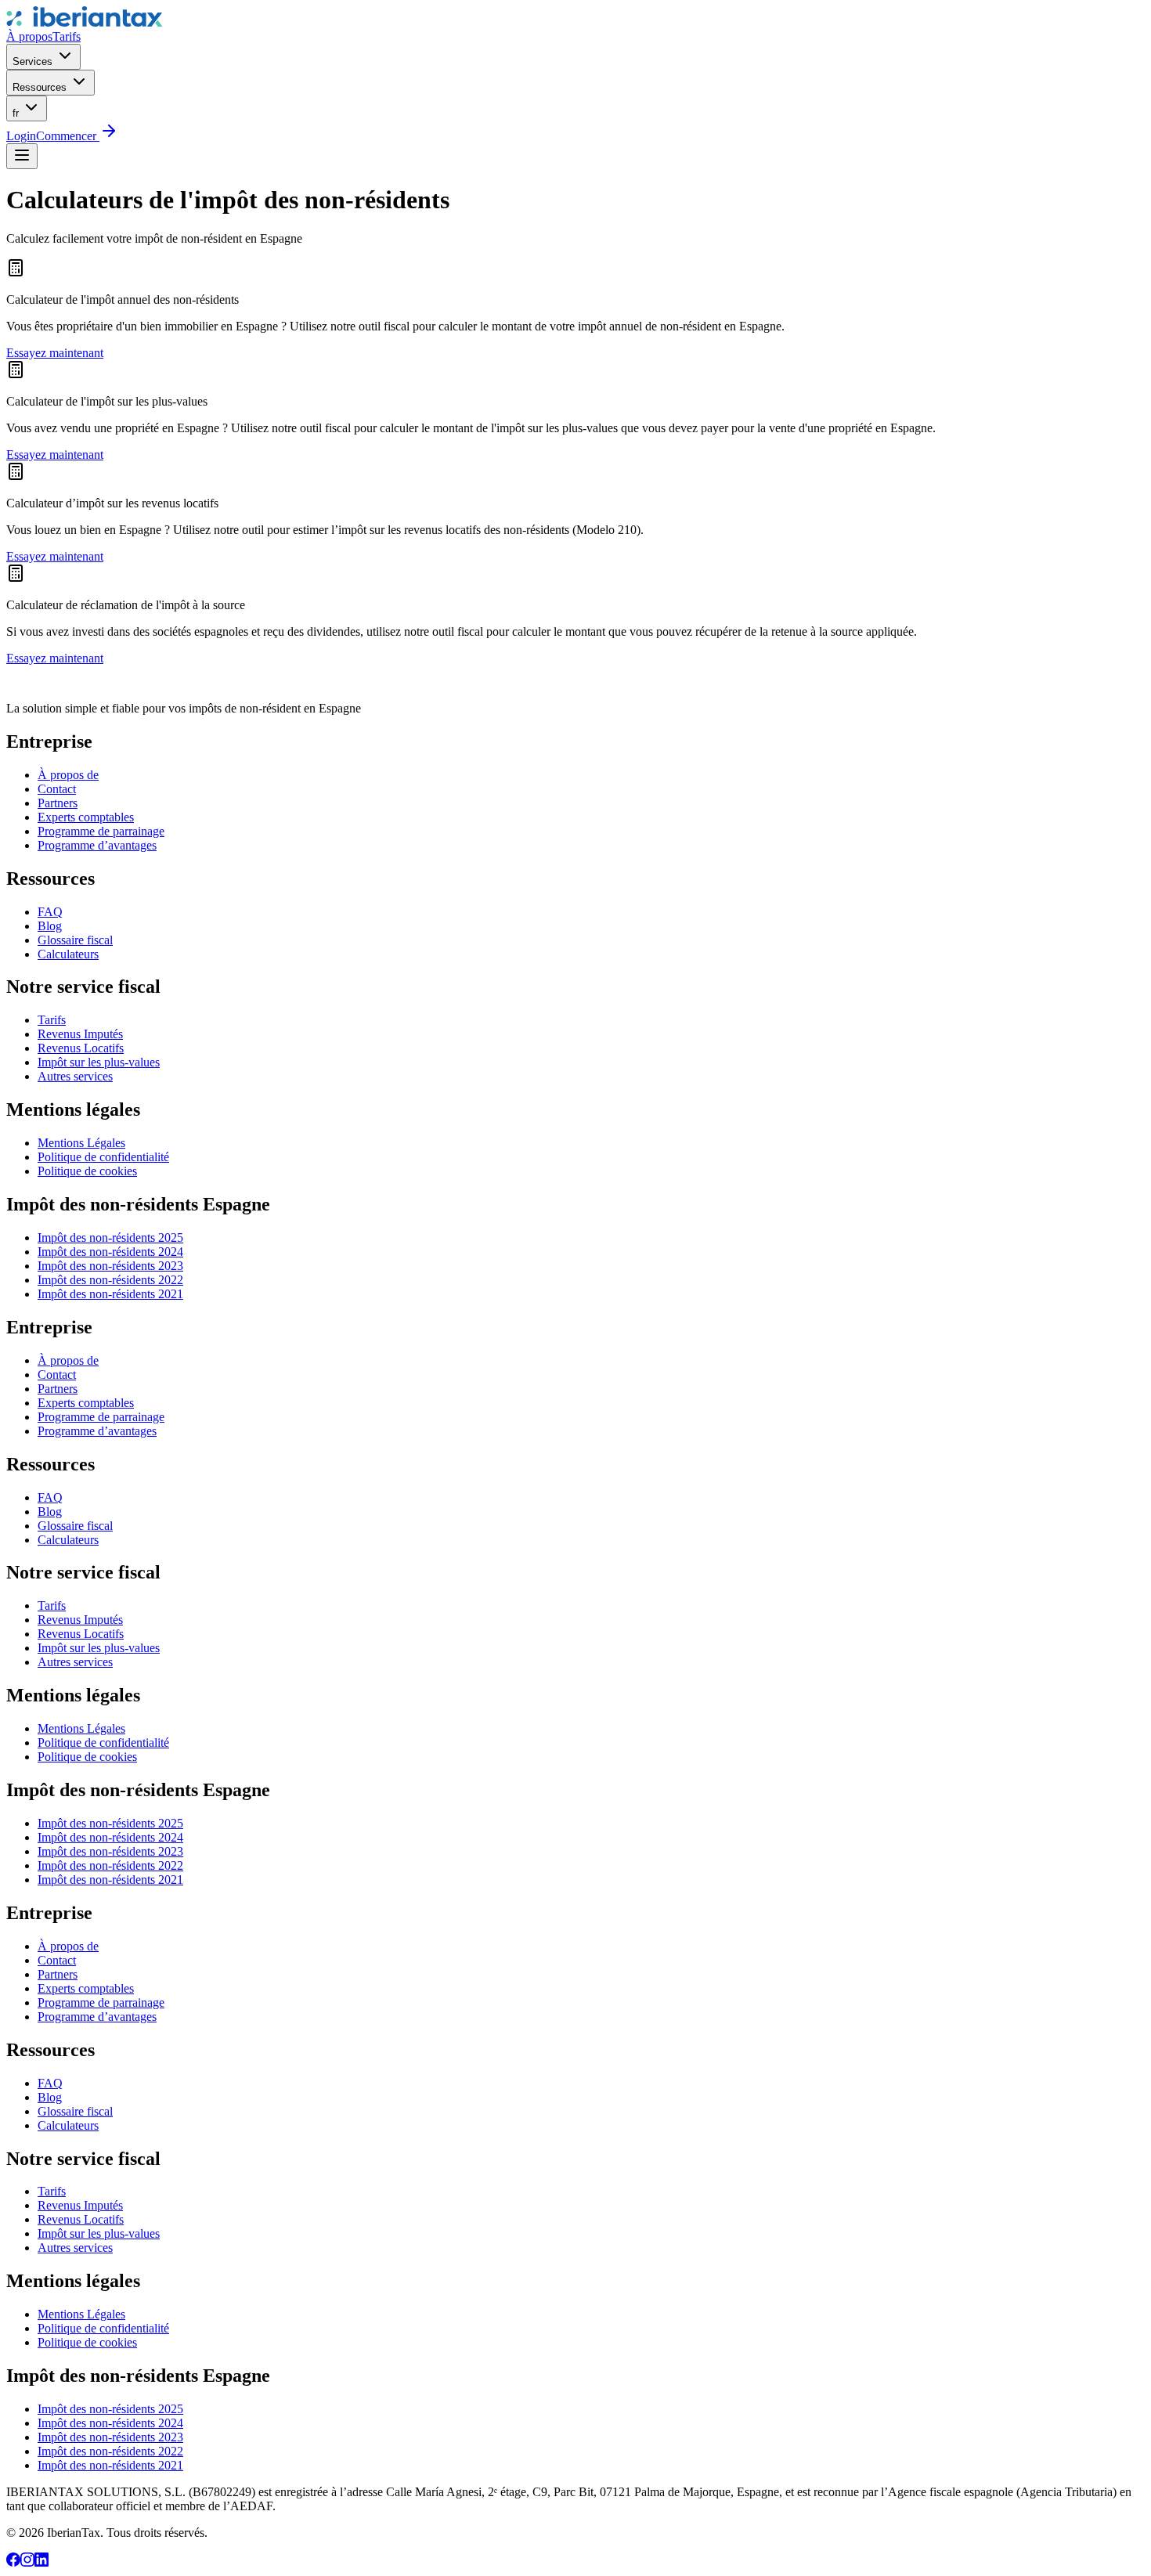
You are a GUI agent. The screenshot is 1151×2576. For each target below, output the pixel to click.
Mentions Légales (81, 1143)
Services (34, 61)
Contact (57, 789)
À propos (29, 36)
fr (17, 113)
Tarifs (67, 36)
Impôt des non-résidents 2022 (110, 1280)
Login (21, 136)
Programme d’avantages (97, 845)
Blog (50, 926)
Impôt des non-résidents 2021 (110, 1294)
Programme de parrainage (101, 831)
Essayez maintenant (55, 353)
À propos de (68, 775)
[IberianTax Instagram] (27, 2562)
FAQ (50, 912)
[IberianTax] (85, 22)
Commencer (68, 136)
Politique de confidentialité (103, 1157)
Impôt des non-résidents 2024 (110, 1252)
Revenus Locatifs (81, 1048)
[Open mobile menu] (22, 156)
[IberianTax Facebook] (13, 2562)
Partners (58, 803)
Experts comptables (86, 817)
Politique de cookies (87, 1171)
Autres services (75, 1076)
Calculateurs (68, 954)
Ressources (41, 87)
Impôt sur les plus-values (99, 1062)
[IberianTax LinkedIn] (41, 2562)
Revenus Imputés (80, 1034)
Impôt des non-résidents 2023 (110, 1266)
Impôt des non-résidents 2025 (110, 1237)
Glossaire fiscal (75, 940)
